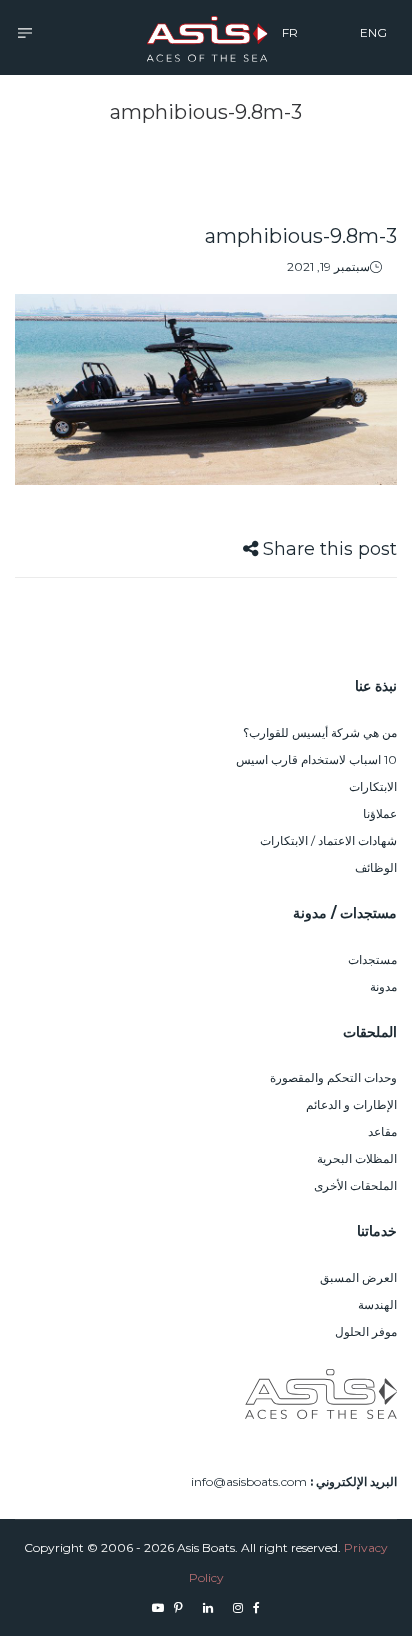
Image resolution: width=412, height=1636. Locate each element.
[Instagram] (238, 1607)
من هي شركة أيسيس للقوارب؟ (320, 732)
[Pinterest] (178, 1607)
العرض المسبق (358, 1277)
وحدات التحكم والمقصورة (333, 1077)
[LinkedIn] (208, 1607)
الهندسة (377, 1304)
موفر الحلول (366, 1331)
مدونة (383, 986)
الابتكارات (373, 786)
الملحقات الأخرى (355, 1185)
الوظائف (376, 867)
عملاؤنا (380, 813)
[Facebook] (256, 1607)
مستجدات (372, 959)
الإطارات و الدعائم (351, 1104)
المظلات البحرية (357, 1158)
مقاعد (382, 1131)
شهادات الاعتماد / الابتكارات (328, 840)
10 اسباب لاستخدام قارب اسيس (316, 759)
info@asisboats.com (249, 1481)
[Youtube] (158, 1607)
